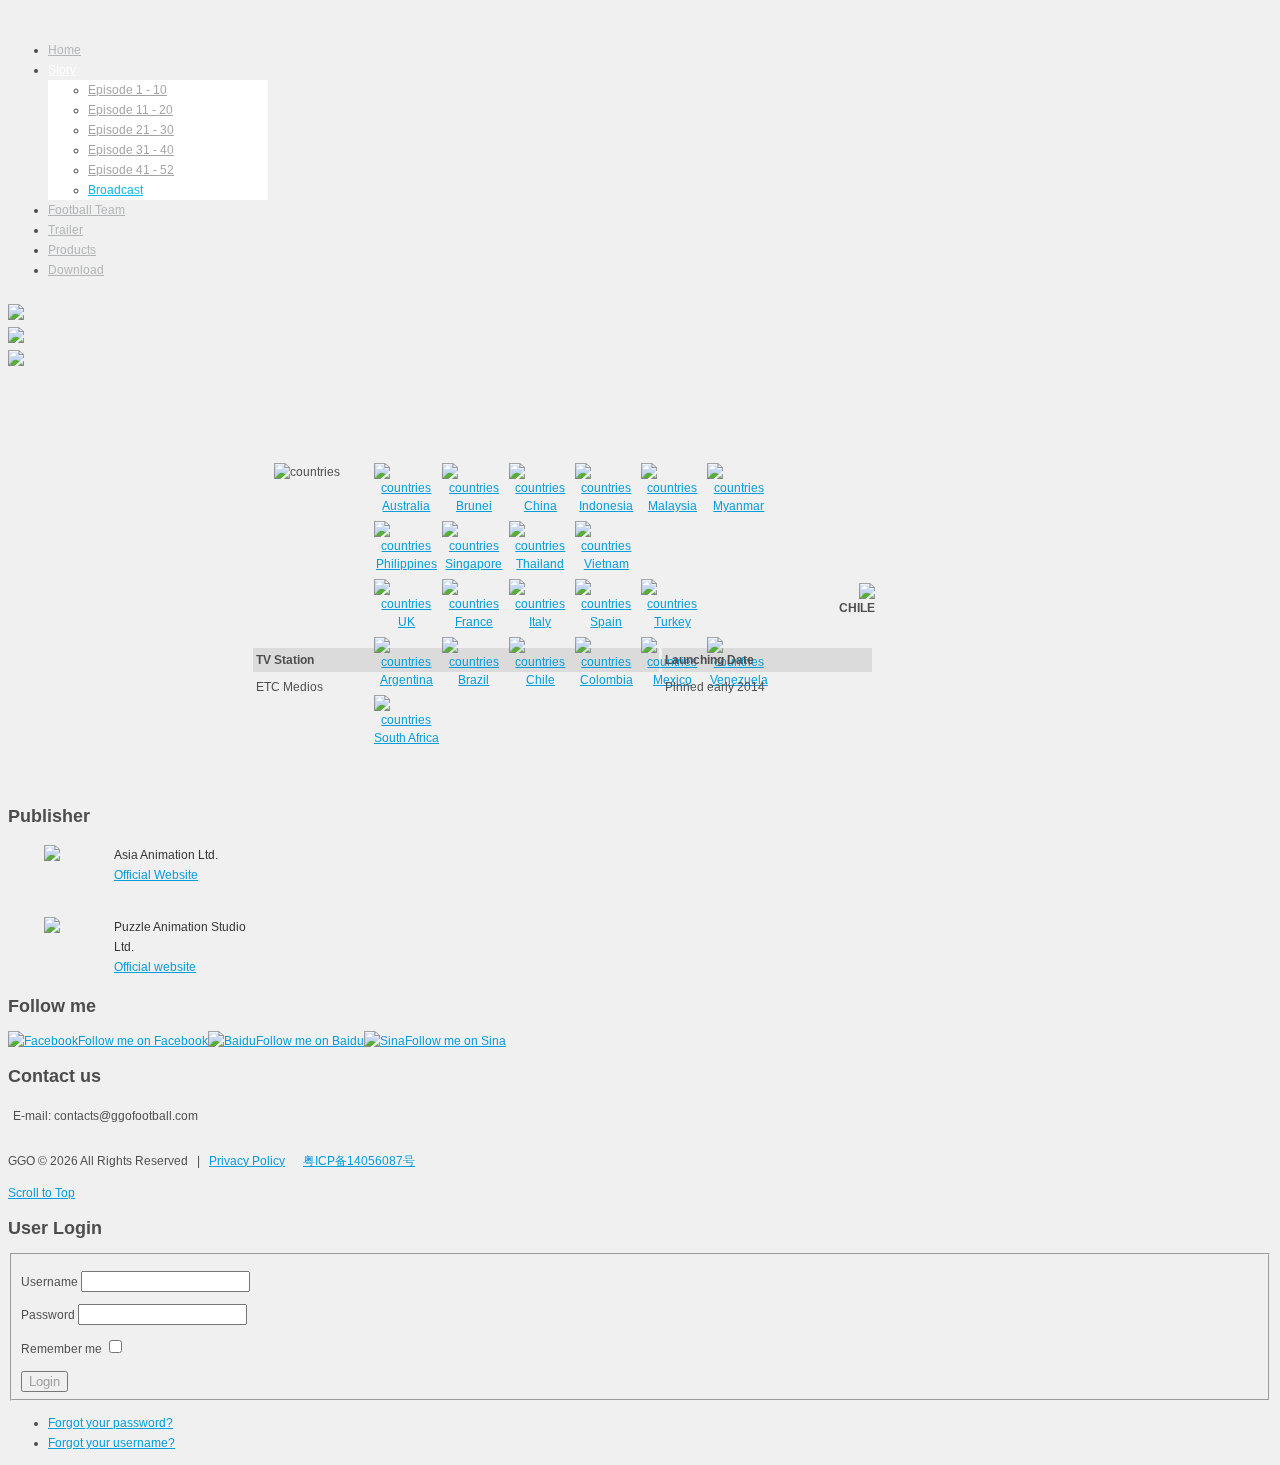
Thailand (540, 564)
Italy (540, 622)
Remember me (61, 1349)
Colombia (606, 680)
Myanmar (738, 506)
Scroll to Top (41, 1193)
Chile (540, 680)
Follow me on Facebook (143, 1041)
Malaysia (672, 506)
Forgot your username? (111, 1443)
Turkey (672, 622)
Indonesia (606, 506)
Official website (155, 967)
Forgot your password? (110, 1423)
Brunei (474, 506)
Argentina (406, 680)
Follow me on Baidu (310, 1041)
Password (48, 1315)
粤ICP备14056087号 (359, 1161)
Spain (606, 622)
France (474, 622)
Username (49, 1282)
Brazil (473, 680)
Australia (406, 506)
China (540, 506)
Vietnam (606, 564)
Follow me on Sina (455, 1041)
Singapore (473, 564)
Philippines (406, 564)
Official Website (156, 875)
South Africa (406, 738)
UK (406, 622)
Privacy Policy (247, 1161)
